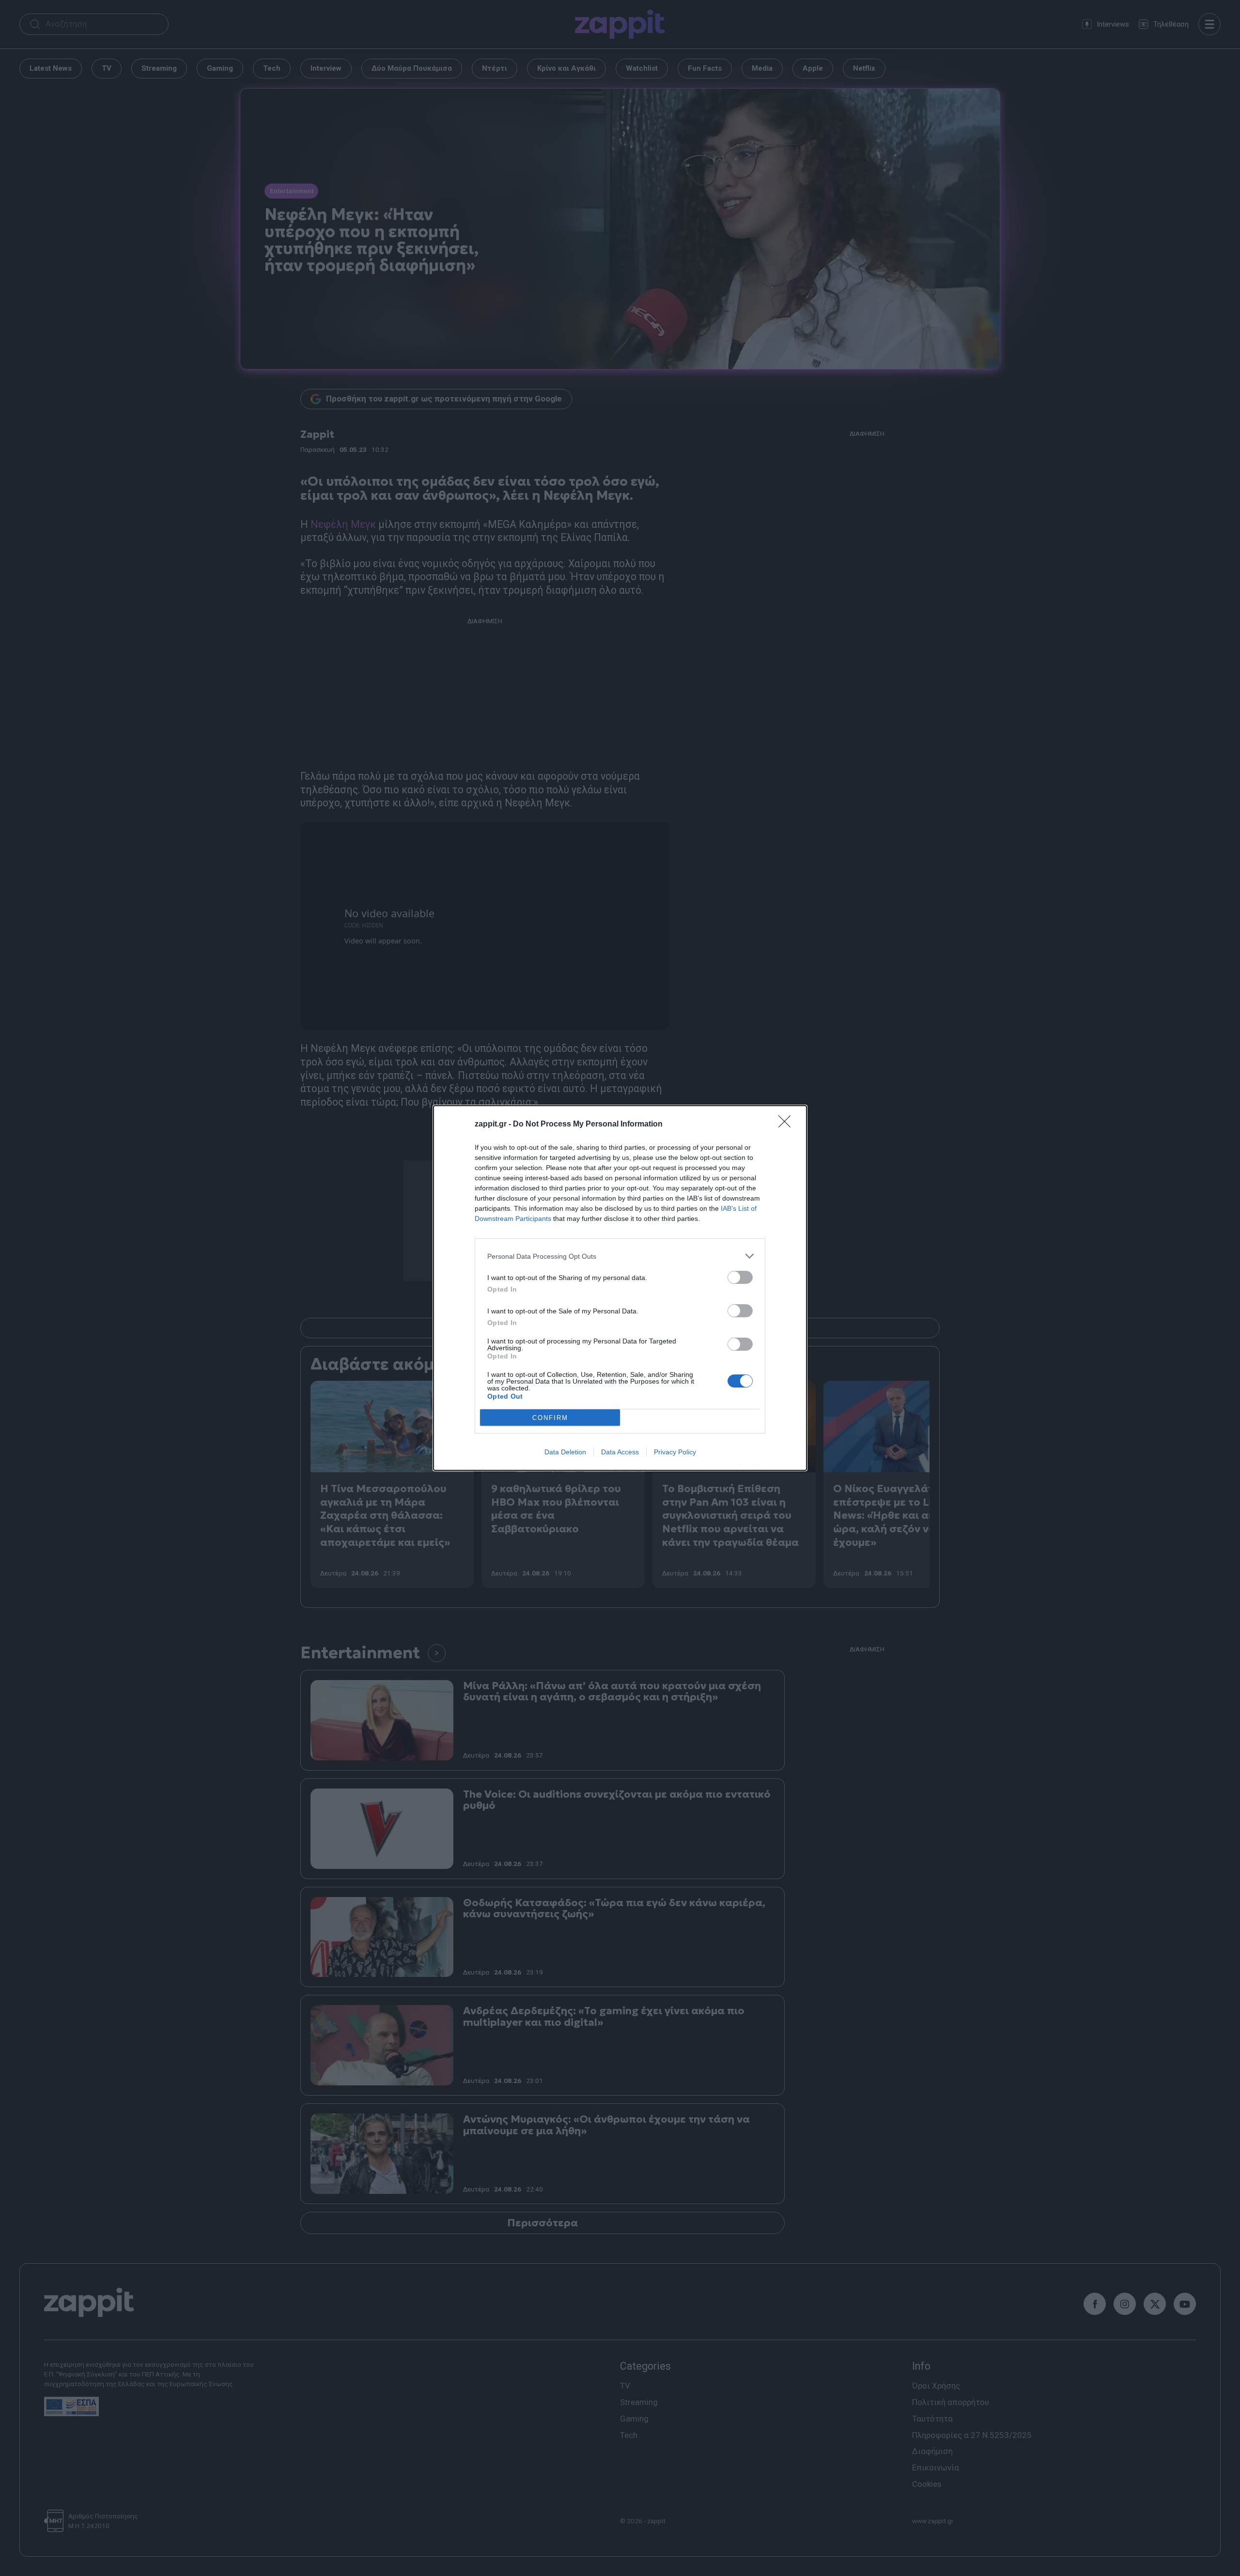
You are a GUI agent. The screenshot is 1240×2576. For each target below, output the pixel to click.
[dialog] (620, 1288)
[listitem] (620, 1256)
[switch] (740, 1277)
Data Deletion (565, 1452)
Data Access (620, 1452)
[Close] (788, 1125)
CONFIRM (550, 1418)
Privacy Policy (675, 1452)
